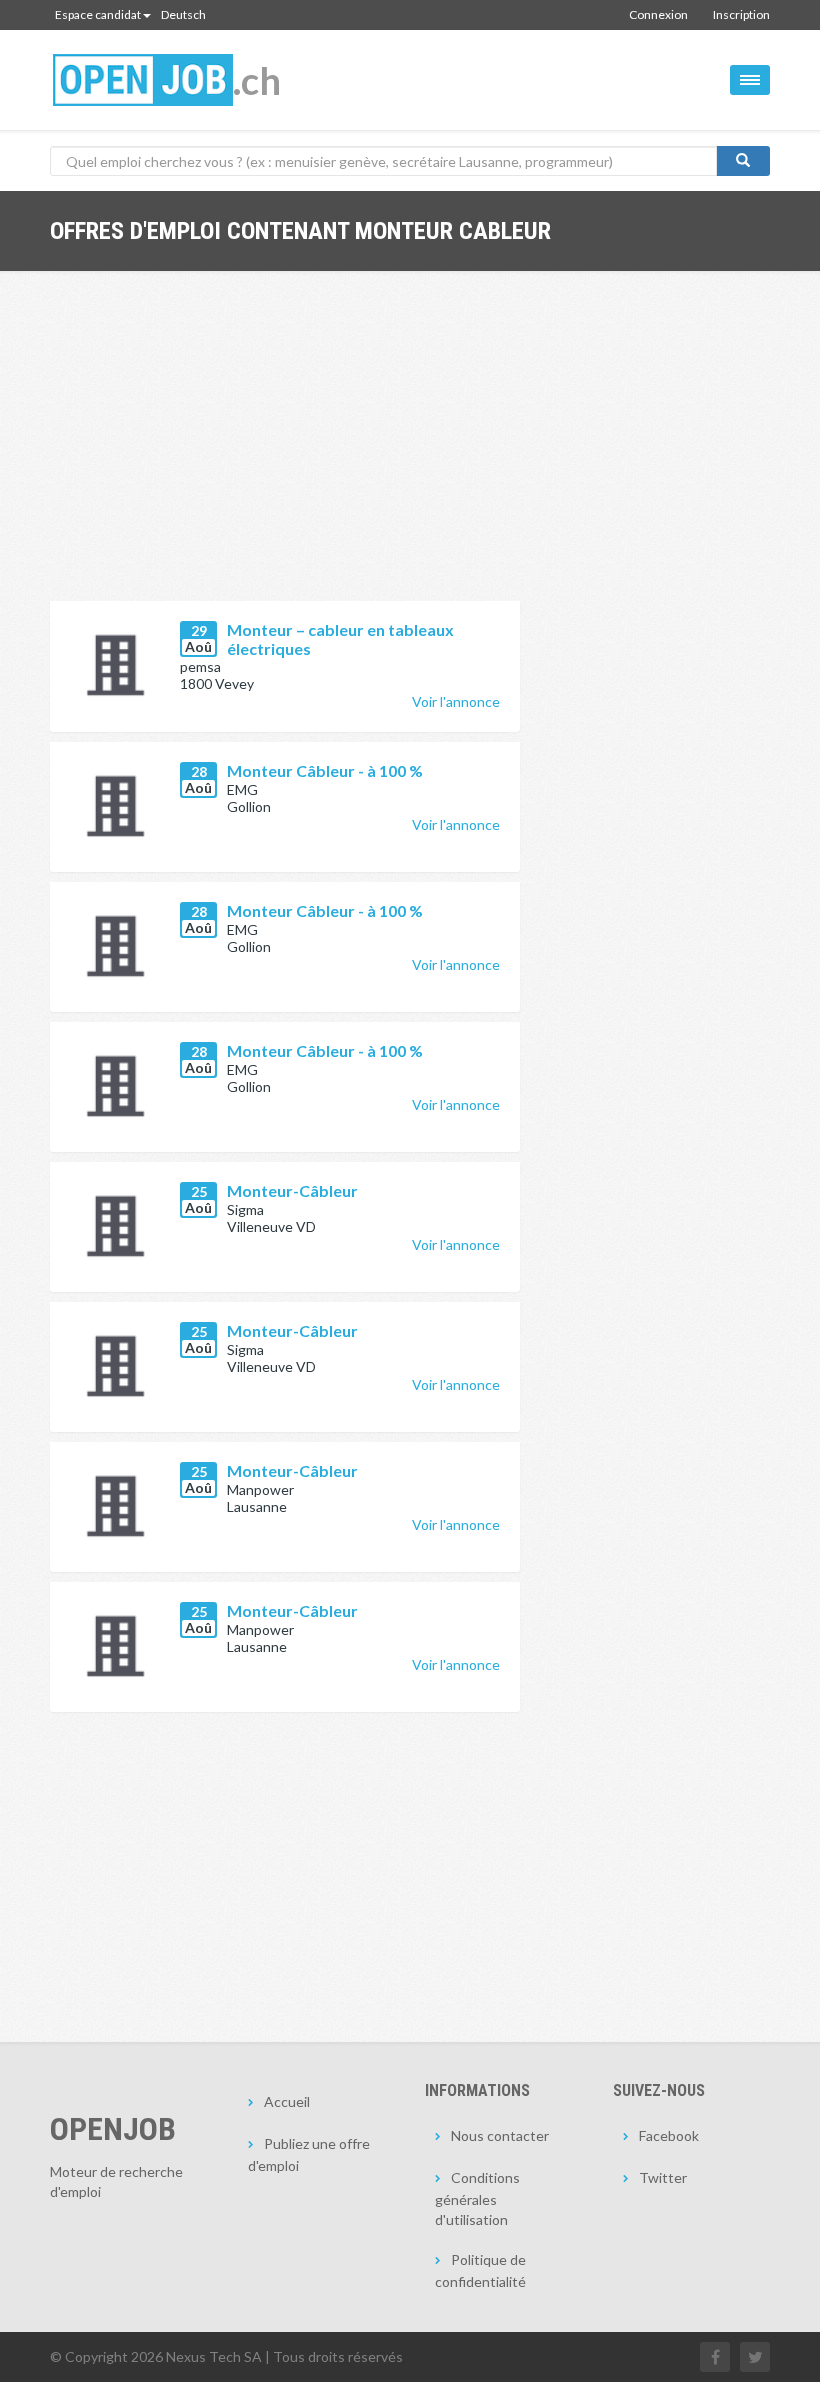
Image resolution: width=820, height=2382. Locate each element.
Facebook (669, 2135)
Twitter (663, 2177)
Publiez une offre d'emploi (309, 2154)
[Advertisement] (285, 451)
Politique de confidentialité (480, 2270)
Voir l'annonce (456, 701)
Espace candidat (98, 14)
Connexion (658, 14)
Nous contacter (500, 2135)
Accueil (287, 2101)
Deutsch (183, 14)
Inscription (741, 14)
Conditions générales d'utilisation (477, 2198)
